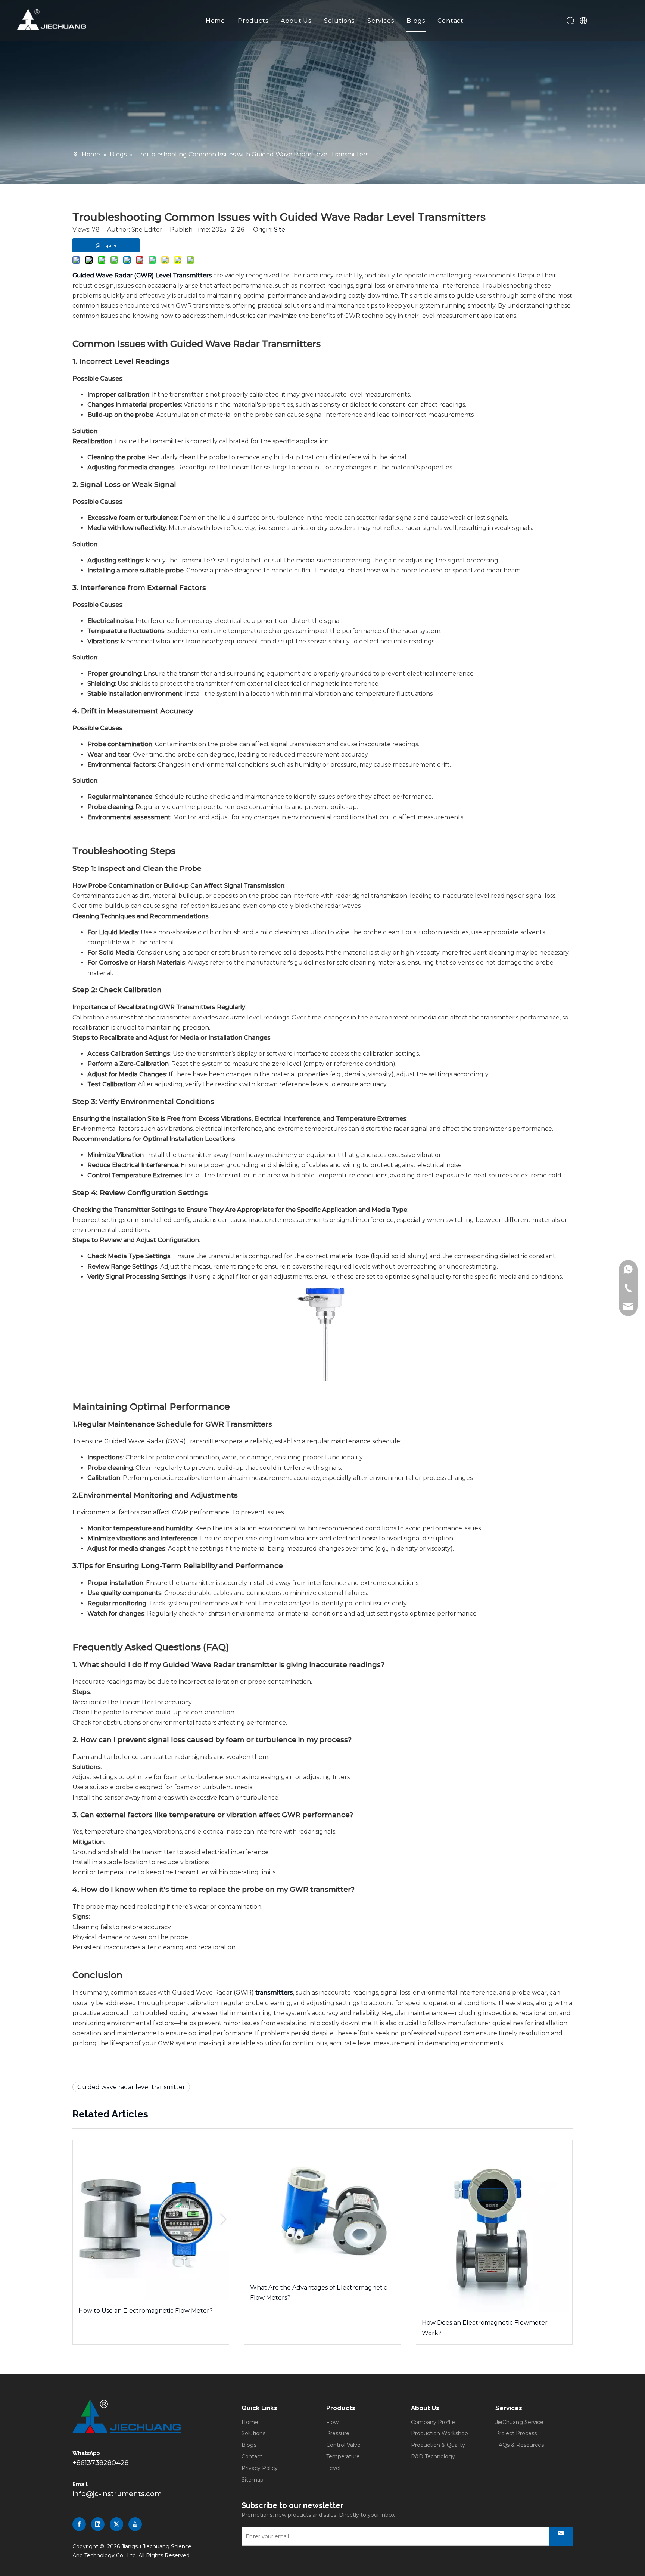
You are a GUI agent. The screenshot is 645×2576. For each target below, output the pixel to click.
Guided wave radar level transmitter (131, 2087)
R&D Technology (433, 2456)
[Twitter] (116, 2524)
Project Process (516, 2433)
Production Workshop (440, 2433)
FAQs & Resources (520, 2445)
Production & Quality (438, 2445)
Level (333, 2468)
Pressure (338, 2433)
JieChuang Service (519, 2422)
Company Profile (433, 2422)
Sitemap (253, 2480)
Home (215, 21)
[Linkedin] (98, 2524)
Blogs (416, 21)
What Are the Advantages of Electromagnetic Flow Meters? (319, 2293)
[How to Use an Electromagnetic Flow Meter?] (151, 2220)
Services (381, 21)
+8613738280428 (101, 2463)
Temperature (343, 2456)
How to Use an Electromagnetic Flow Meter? (146, 2311)
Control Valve (343, 2445)
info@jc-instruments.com (117, 2494)
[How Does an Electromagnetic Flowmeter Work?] (494, 2226)
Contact (451, 21)
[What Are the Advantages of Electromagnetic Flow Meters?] (322, 2208)
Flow (332, 2422)
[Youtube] (135, 2524)
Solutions (339, 21)
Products (253, 21)
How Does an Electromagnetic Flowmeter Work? (485, 2328)
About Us (296, 21)
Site (280, 229)
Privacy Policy (260, 2468)
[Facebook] (79, 2524)
